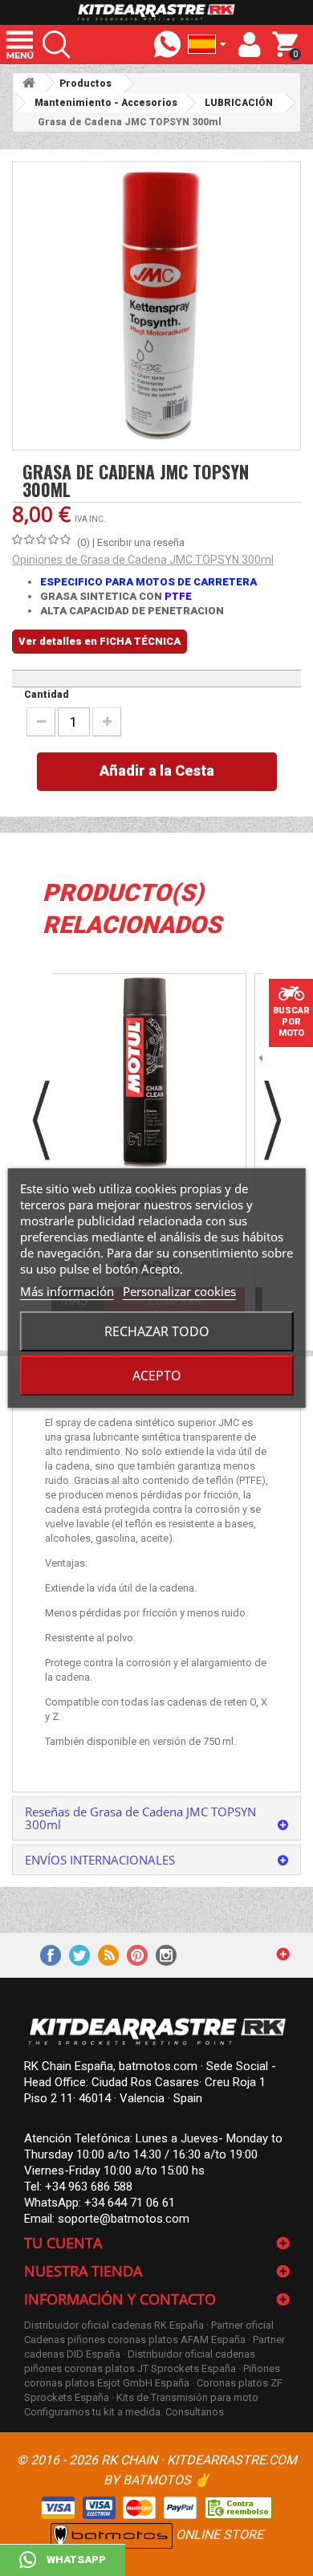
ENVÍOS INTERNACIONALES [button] (100, 1860)
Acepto (157, 1376)
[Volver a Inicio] (29, 83)
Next (272, 1120)
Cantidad (47, 695)
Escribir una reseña (141, 542)
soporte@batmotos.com (124, 2219)
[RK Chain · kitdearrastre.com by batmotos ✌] (156, 12)
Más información (67, 1291)
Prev (41, 1120)
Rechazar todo (157, 1331)
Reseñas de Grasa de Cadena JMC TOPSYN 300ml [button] (140, 1818)
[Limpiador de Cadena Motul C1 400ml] (145, 1075)
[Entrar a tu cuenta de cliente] (250, 45)
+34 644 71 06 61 (130, 2203)
